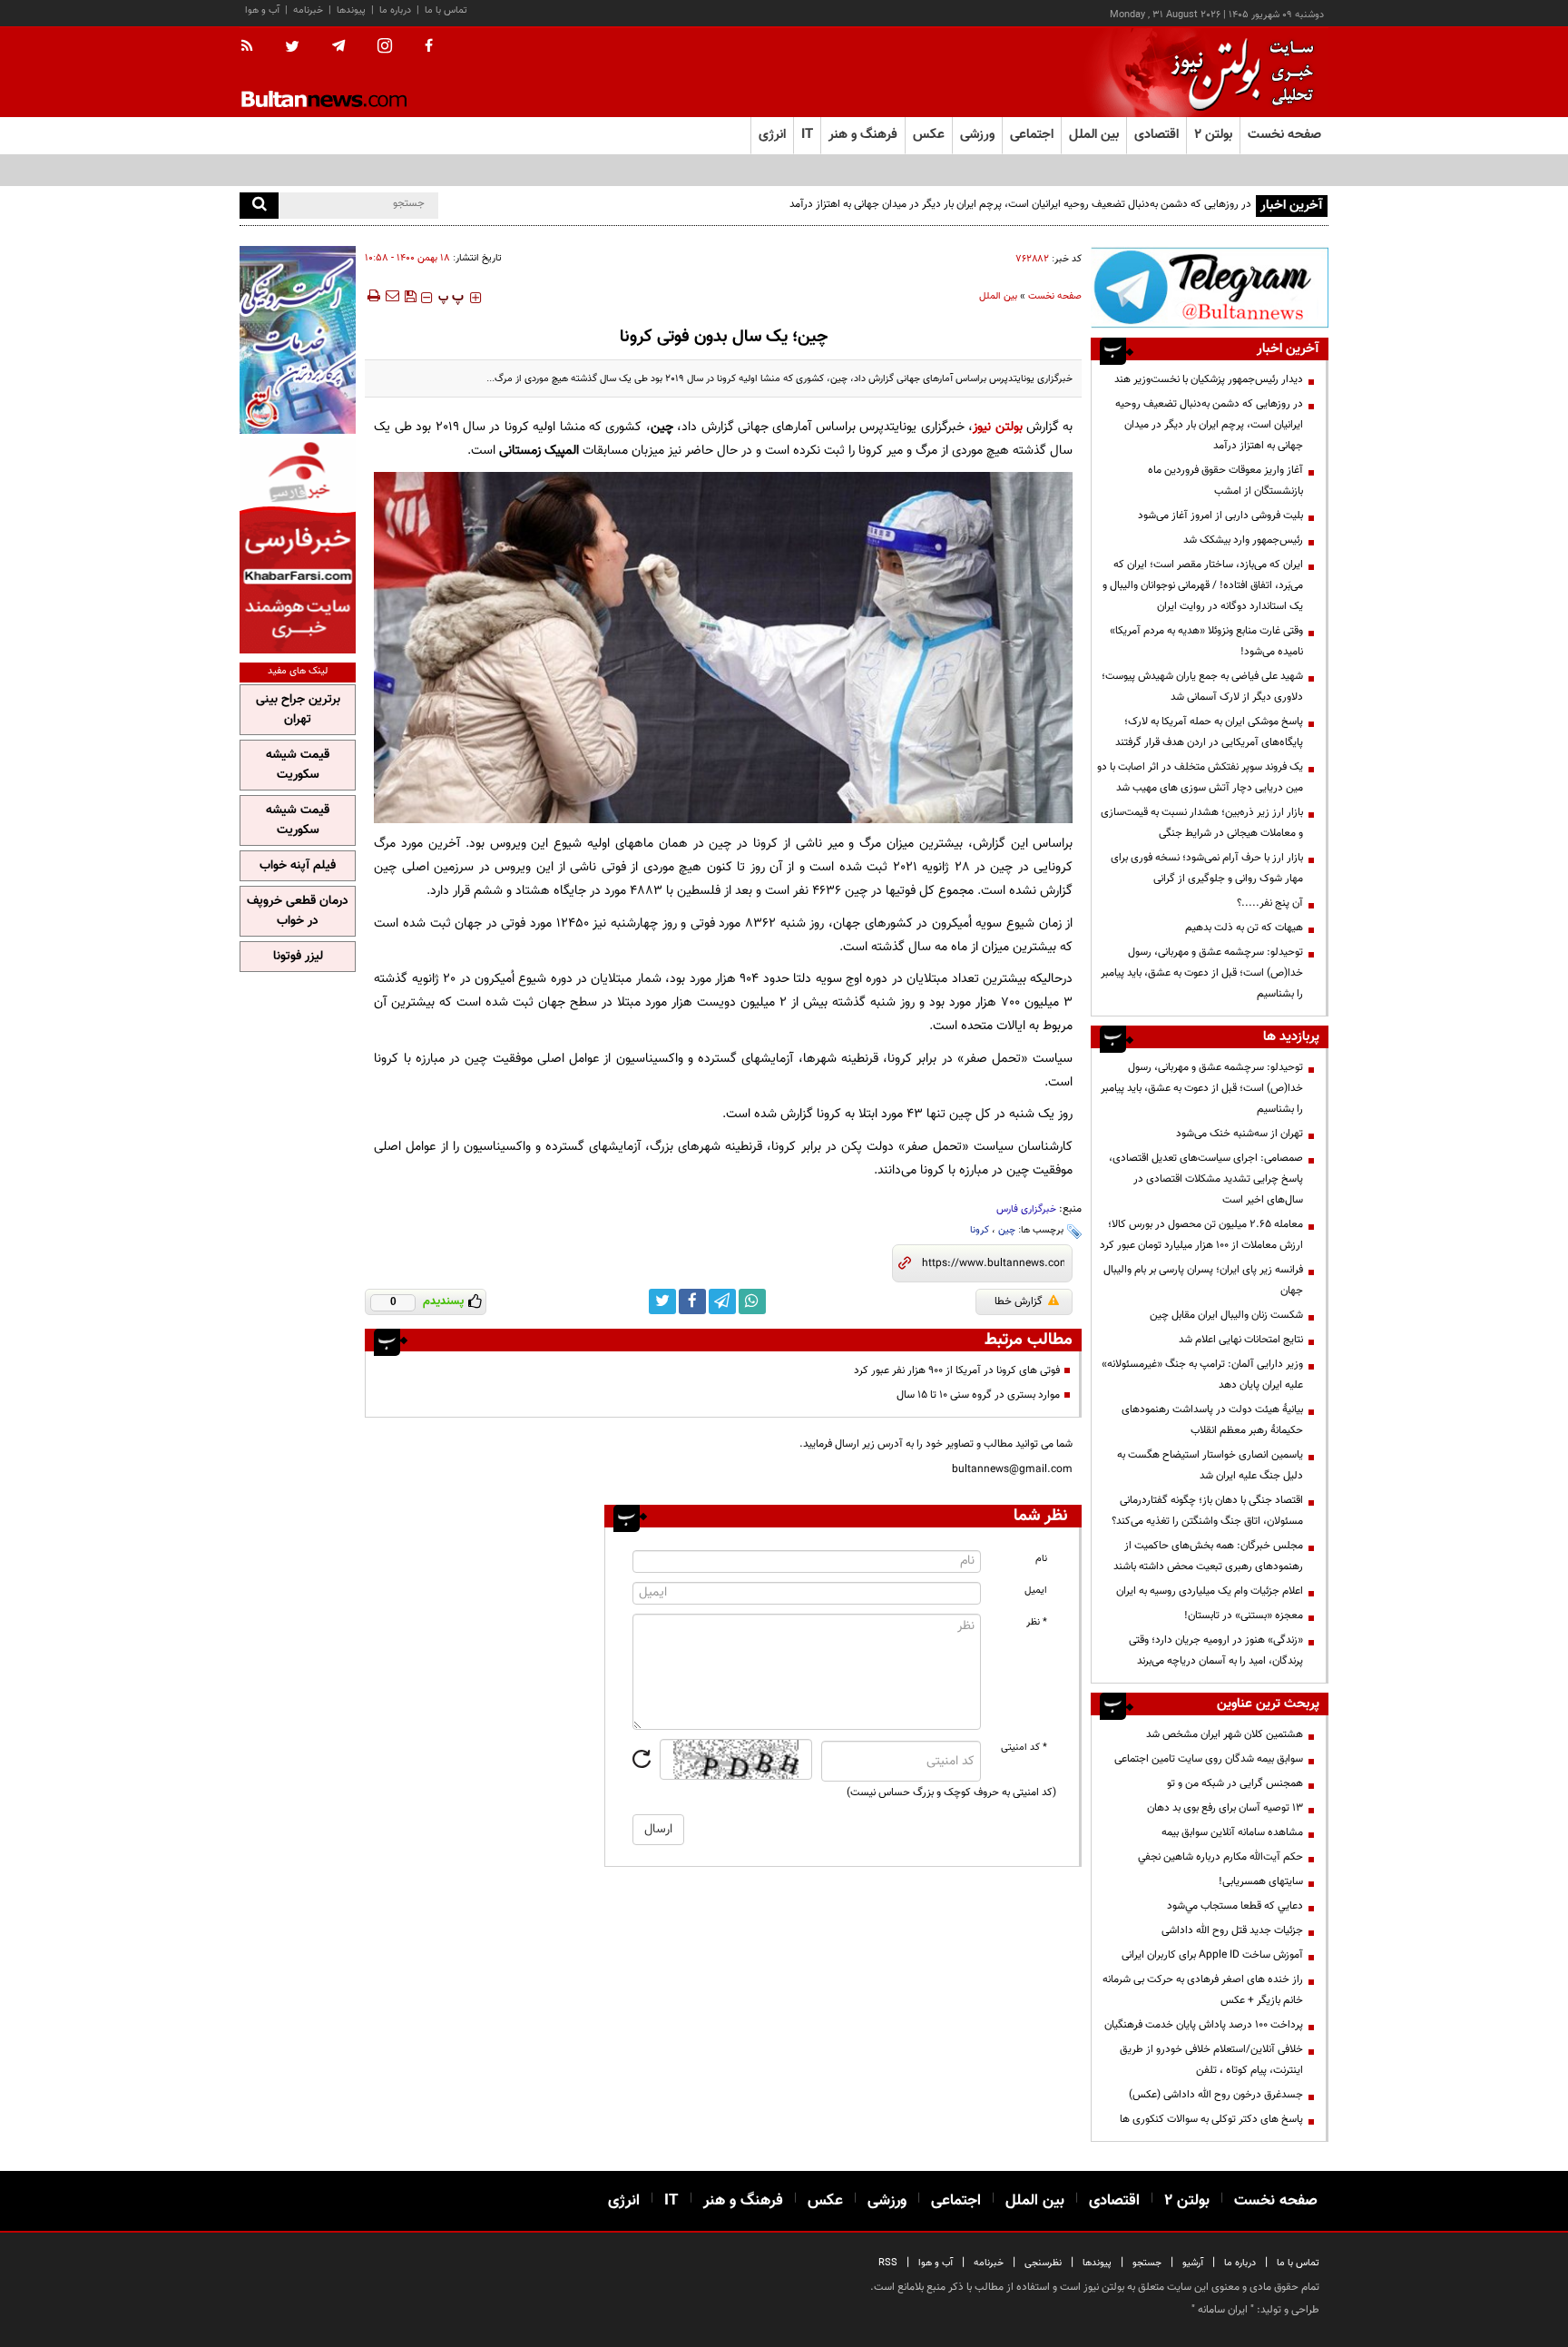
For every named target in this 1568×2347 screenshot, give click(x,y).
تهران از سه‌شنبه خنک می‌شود (1240, 1134)
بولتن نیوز (997, 427)
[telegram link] (722, 1301)
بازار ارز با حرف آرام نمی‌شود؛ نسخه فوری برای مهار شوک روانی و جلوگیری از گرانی (1207, 868)
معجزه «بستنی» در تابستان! (1244, 1615)
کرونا (980, 1230)
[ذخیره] (410, 296)
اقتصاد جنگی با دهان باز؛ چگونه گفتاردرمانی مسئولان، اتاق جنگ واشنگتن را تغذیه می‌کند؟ (1207, 1511)
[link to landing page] (1238, 72)
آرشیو (1193, 2263)
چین (1007, 1230)
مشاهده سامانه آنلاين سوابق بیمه (1232, 1832)
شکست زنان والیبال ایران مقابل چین (1226, 1315)
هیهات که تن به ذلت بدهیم (1243, 928)
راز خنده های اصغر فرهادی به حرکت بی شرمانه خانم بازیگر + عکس (1203, 1990)
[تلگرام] (1210, 287)
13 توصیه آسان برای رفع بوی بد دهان (1225, 1808)
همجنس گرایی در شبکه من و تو (1235, 1783)
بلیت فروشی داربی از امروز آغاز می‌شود (1220, 516)
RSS (888, 2263)
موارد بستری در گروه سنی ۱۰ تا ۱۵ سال (978, 1395)
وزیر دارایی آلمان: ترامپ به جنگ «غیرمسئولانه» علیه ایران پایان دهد (1202, 1375)
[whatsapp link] (752, 1301)
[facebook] (429, 47)
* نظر (1037, 1622)
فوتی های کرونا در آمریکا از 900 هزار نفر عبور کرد (957, 1370)
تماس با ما (446, 10)
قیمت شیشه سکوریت (298, 765)
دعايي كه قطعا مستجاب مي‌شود (1235, 1906)
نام (1041, 1559)
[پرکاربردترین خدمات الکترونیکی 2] (298, 340)
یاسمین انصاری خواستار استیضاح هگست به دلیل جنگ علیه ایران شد (1210, 1465)
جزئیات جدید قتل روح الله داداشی (1232, 1930)
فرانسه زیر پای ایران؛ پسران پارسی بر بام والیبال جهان (1203, 1280)
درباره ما (395, 10)
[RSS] (253, 47)
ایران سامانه (1223, 2310)
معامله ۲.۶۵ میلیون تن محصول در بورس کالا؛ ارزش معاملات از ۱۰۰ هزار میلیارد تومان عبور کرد (1201, 1235)
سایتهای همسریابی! (1261, 1881)
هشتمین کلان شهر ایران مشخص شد (1225, 1734)
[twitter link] (662, 1301)
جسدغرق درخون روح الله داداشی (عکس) (1216, 2095)
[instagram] (385, 48)
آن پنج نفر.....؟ (1270, 903)
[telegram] (338, 46)
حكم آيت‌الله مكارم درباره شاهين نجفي (1220, 1857)
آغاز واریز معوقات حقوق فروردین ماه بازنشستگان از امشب (1225, 481)
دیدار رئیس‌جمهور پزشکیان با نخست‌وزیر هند (1209, 379)
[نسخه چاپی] (372, 296)
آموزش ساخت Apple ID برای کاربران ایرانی (1212, 1955)
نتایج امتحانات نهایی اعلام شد (1241, 1340)
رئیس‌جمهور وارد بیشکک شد (1243, 540)
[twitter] (292, 48)
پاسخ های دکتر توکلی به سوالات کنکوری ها (1211, 2119)
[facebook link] (692, 1301)
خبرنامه (308, 10)
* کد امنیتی (1024, 1748)
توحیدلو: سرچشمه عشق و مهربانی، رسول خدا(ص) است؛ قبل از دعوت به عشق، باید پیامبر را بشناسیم (1202, 973)
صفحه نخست (1284, 135)
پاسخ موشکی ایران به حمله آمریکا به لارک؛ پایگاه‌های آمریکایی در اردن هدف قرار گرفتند (1209, 732)
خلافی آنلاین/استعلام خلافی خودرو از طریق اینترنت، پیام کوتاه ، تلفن (1211, 2060)
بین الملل (998, 296)
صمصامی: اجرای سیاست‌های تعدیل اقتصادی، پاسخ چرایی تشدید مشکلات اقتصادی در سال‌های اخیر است (1206, 1179)
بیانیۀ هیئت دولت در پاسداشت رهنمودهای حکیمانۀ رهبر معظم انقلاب (1212, 1420)
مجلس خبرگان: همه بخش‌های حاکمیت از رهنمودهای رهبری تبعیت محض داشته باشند (1208, 1556)
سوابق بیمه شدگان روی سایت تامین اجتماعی (1209, 1759)
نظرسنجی (1043, 2263)
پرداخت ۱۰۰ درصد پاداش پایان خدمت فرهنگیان (1204, 2025)
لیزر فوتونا (298, 957)
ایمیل (1036, 1591)
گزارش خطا (1019, 1301)
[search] (259, 206)
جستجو (1147, 2263)
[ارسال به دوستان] (392, 296)
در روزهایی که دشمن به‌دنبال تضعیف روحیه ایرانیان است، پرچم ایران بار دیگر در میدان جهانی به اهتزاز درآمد (1020, 204)
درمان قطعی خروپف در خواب (298, 911)
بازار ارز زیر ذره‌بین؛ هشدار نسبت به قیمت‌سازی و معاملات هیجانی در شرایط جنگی (1202, 823)
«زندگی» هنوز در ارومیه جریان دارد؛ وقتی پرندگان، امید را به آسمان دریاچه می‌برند (1216, 1650)
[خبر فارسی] (298, 546)
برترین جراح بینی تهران (298, 710)
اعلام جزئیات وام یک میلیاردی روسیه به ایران (1210, 1591)
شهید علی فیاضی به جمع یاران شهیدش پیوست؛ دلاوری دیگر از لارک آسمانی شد (1202, 687)
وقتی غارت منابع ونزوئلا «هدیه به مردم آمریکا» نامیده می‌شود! (1206, 641)
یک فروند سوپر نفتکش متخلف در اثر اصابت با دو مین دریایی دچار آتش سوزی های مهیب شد (1200, 777)
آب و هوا (262, 10)
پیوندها (351, 10)
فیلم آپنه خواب (298, 866)
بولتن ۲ (1213, 135)
